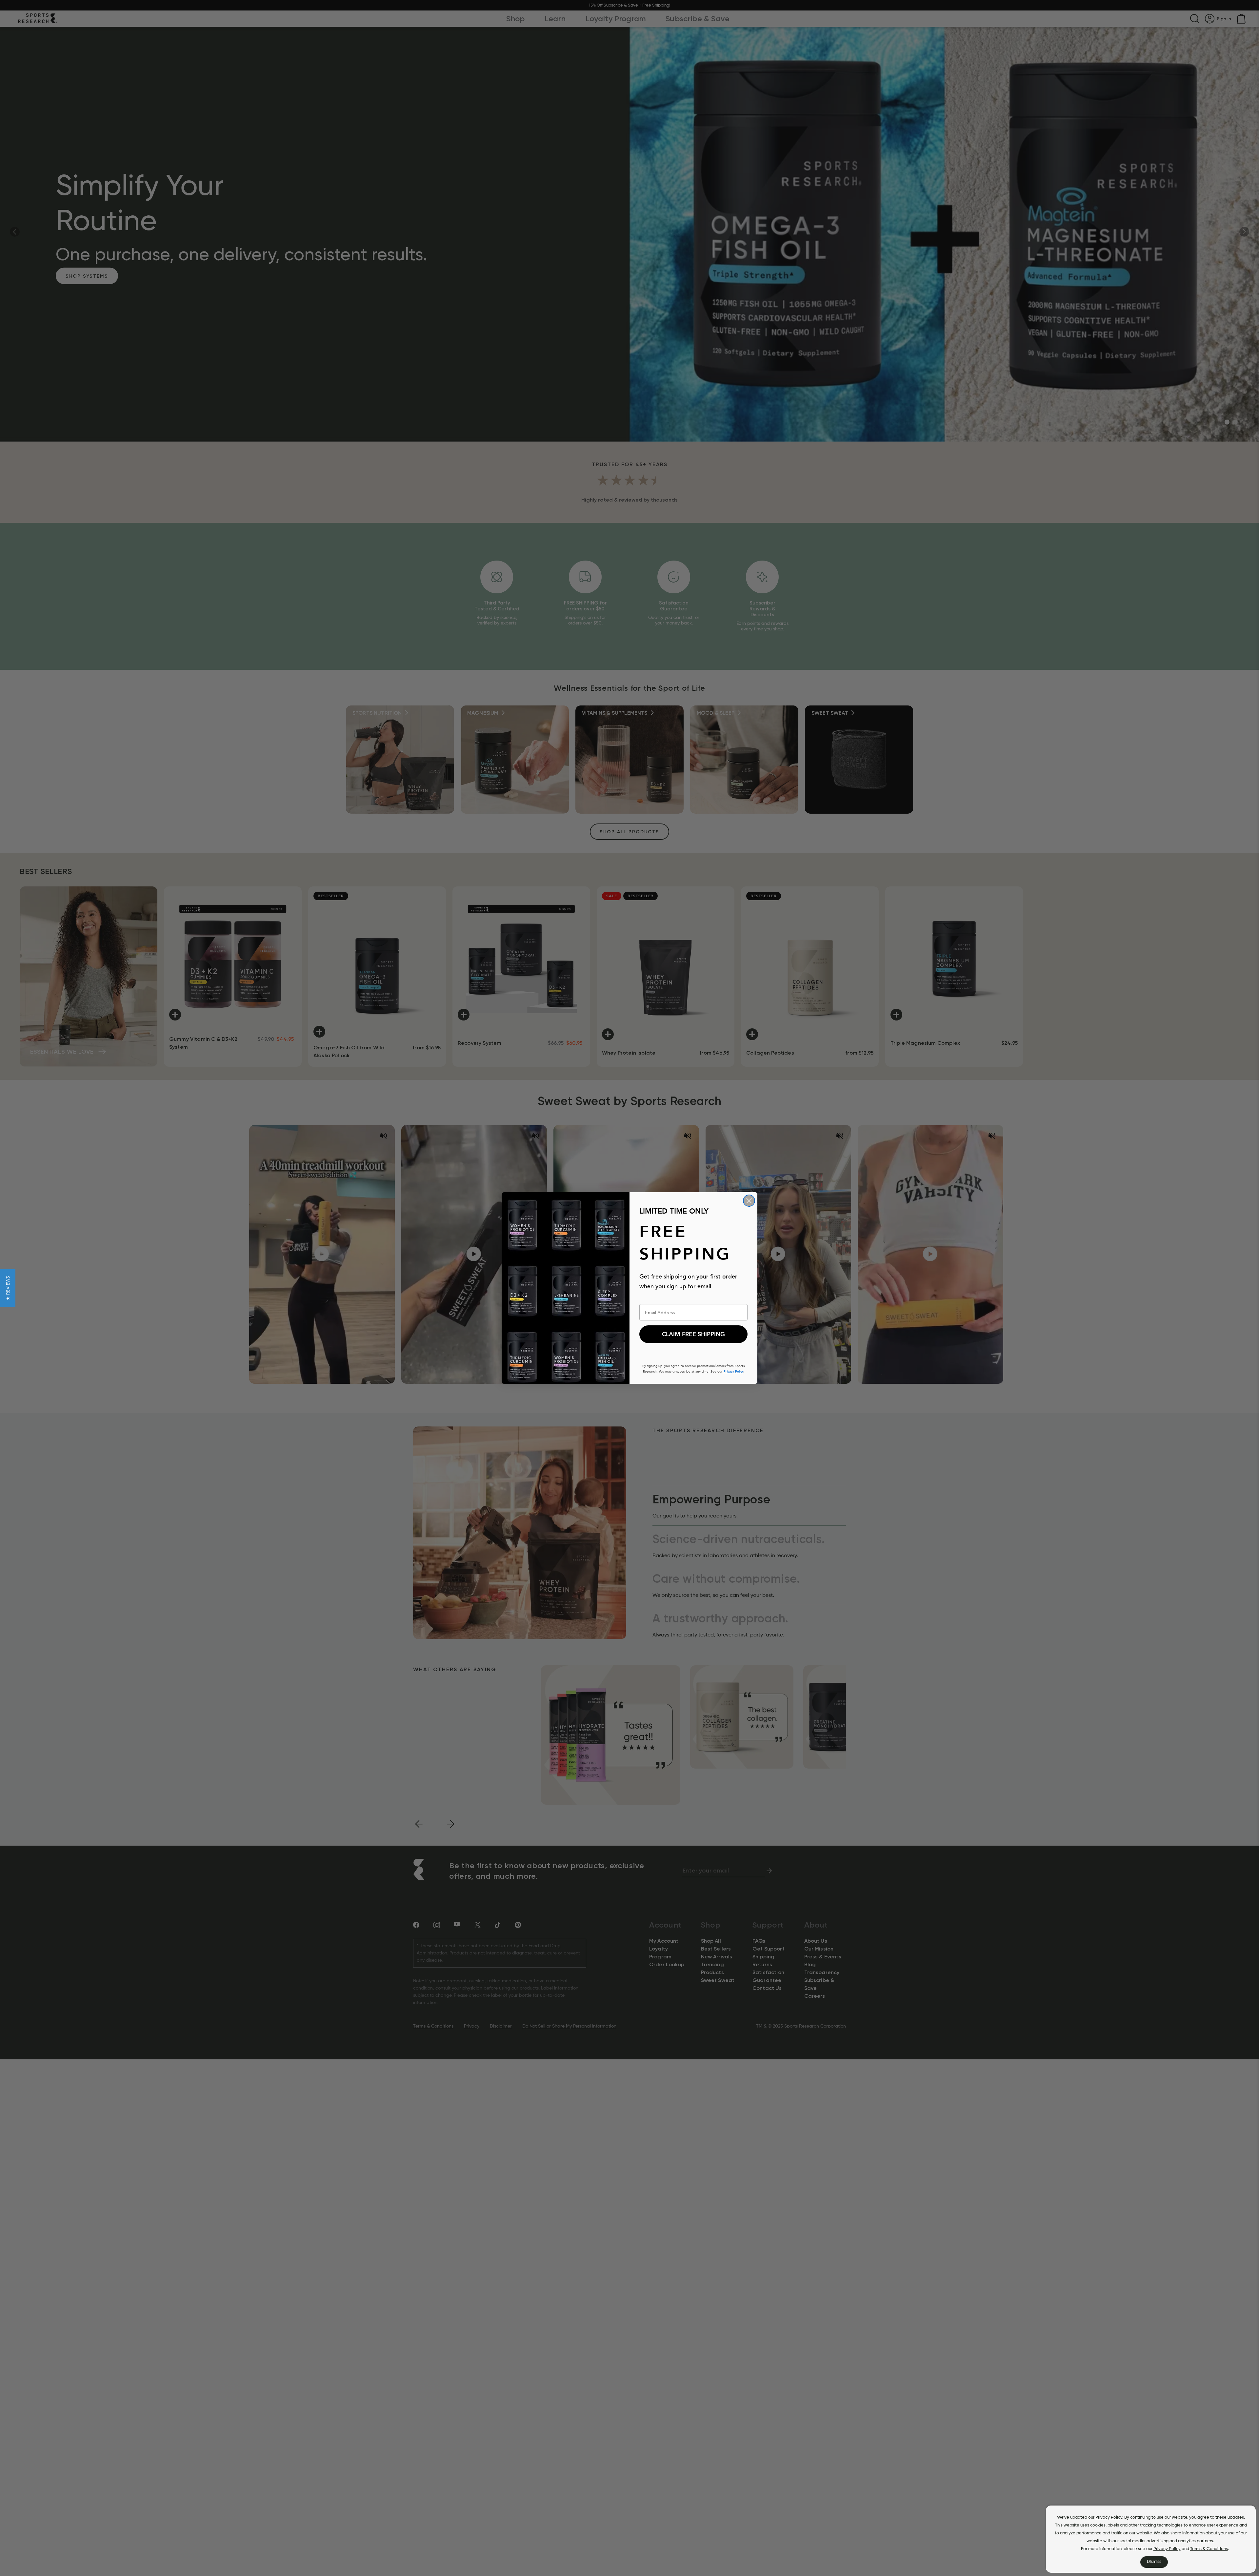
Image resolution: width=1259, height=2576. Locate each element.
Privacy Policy (1109, 2517)
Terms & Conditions (1209, 2549)
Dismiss (1154, 2562)
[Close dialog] (749, 1201)
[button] (8, 1288)
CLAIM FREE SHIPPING (693, 1334)
